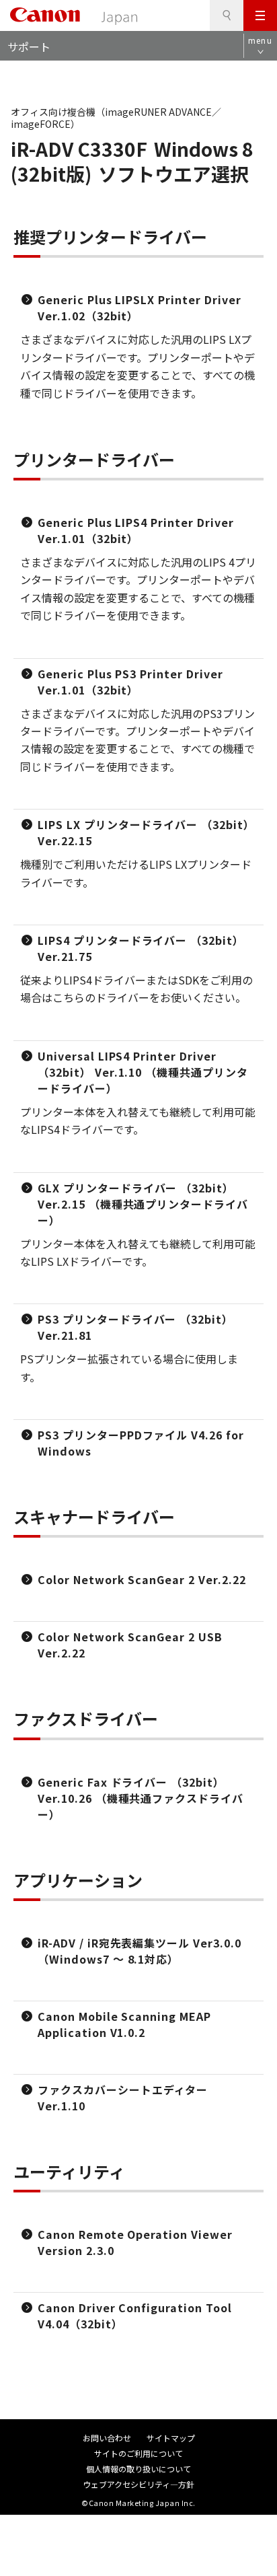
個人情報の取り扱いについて (138, 2469)
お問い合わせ (107, 2438)
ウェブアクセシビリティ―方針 (138, 2484)
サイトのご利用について (138, 2453)
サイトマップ (171, 2438)
